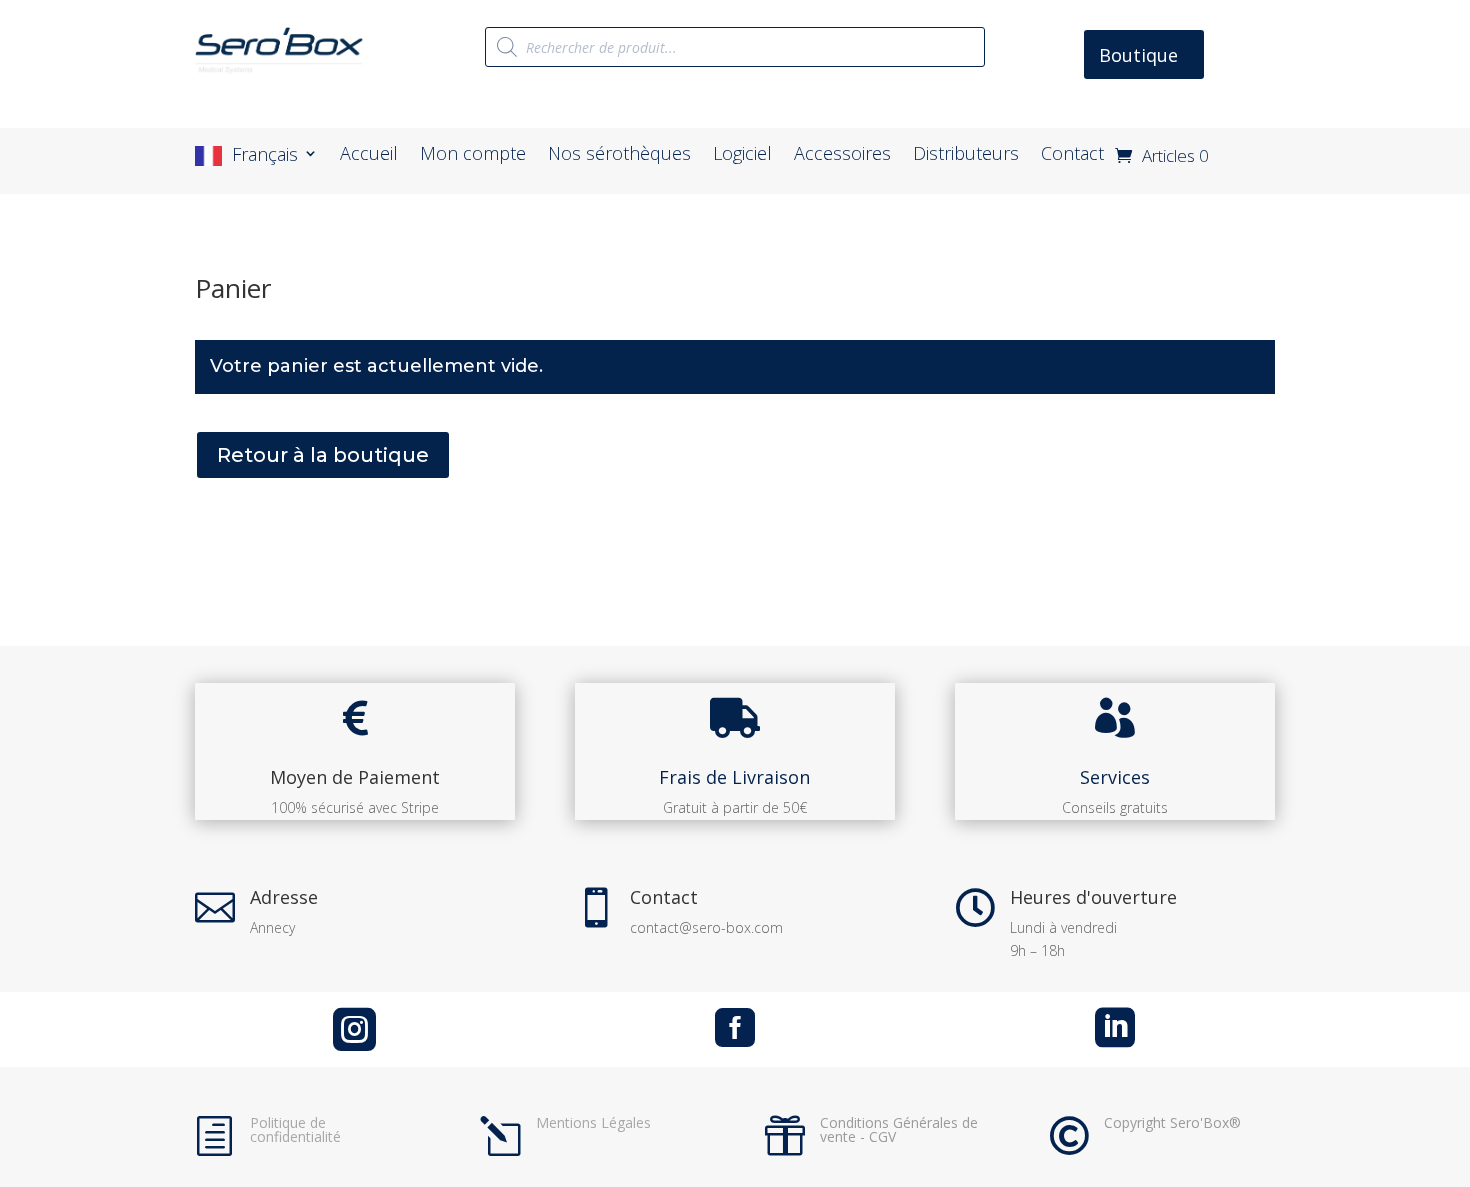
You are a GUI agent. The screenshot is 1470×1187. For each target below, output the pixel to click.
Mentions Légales (593, 1122)
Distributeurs (966, 155)
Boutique (1138, 55)
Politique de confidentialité (295, 1129)
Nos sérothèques (619, 155)
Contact (1072, 155)
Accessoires (842, 155)
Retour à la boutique (323, 455)
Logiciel (742, 155)
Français (265, 156)
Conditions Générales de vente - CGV (899, 1129)
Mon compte (473, 155)
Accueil (369, 155)
